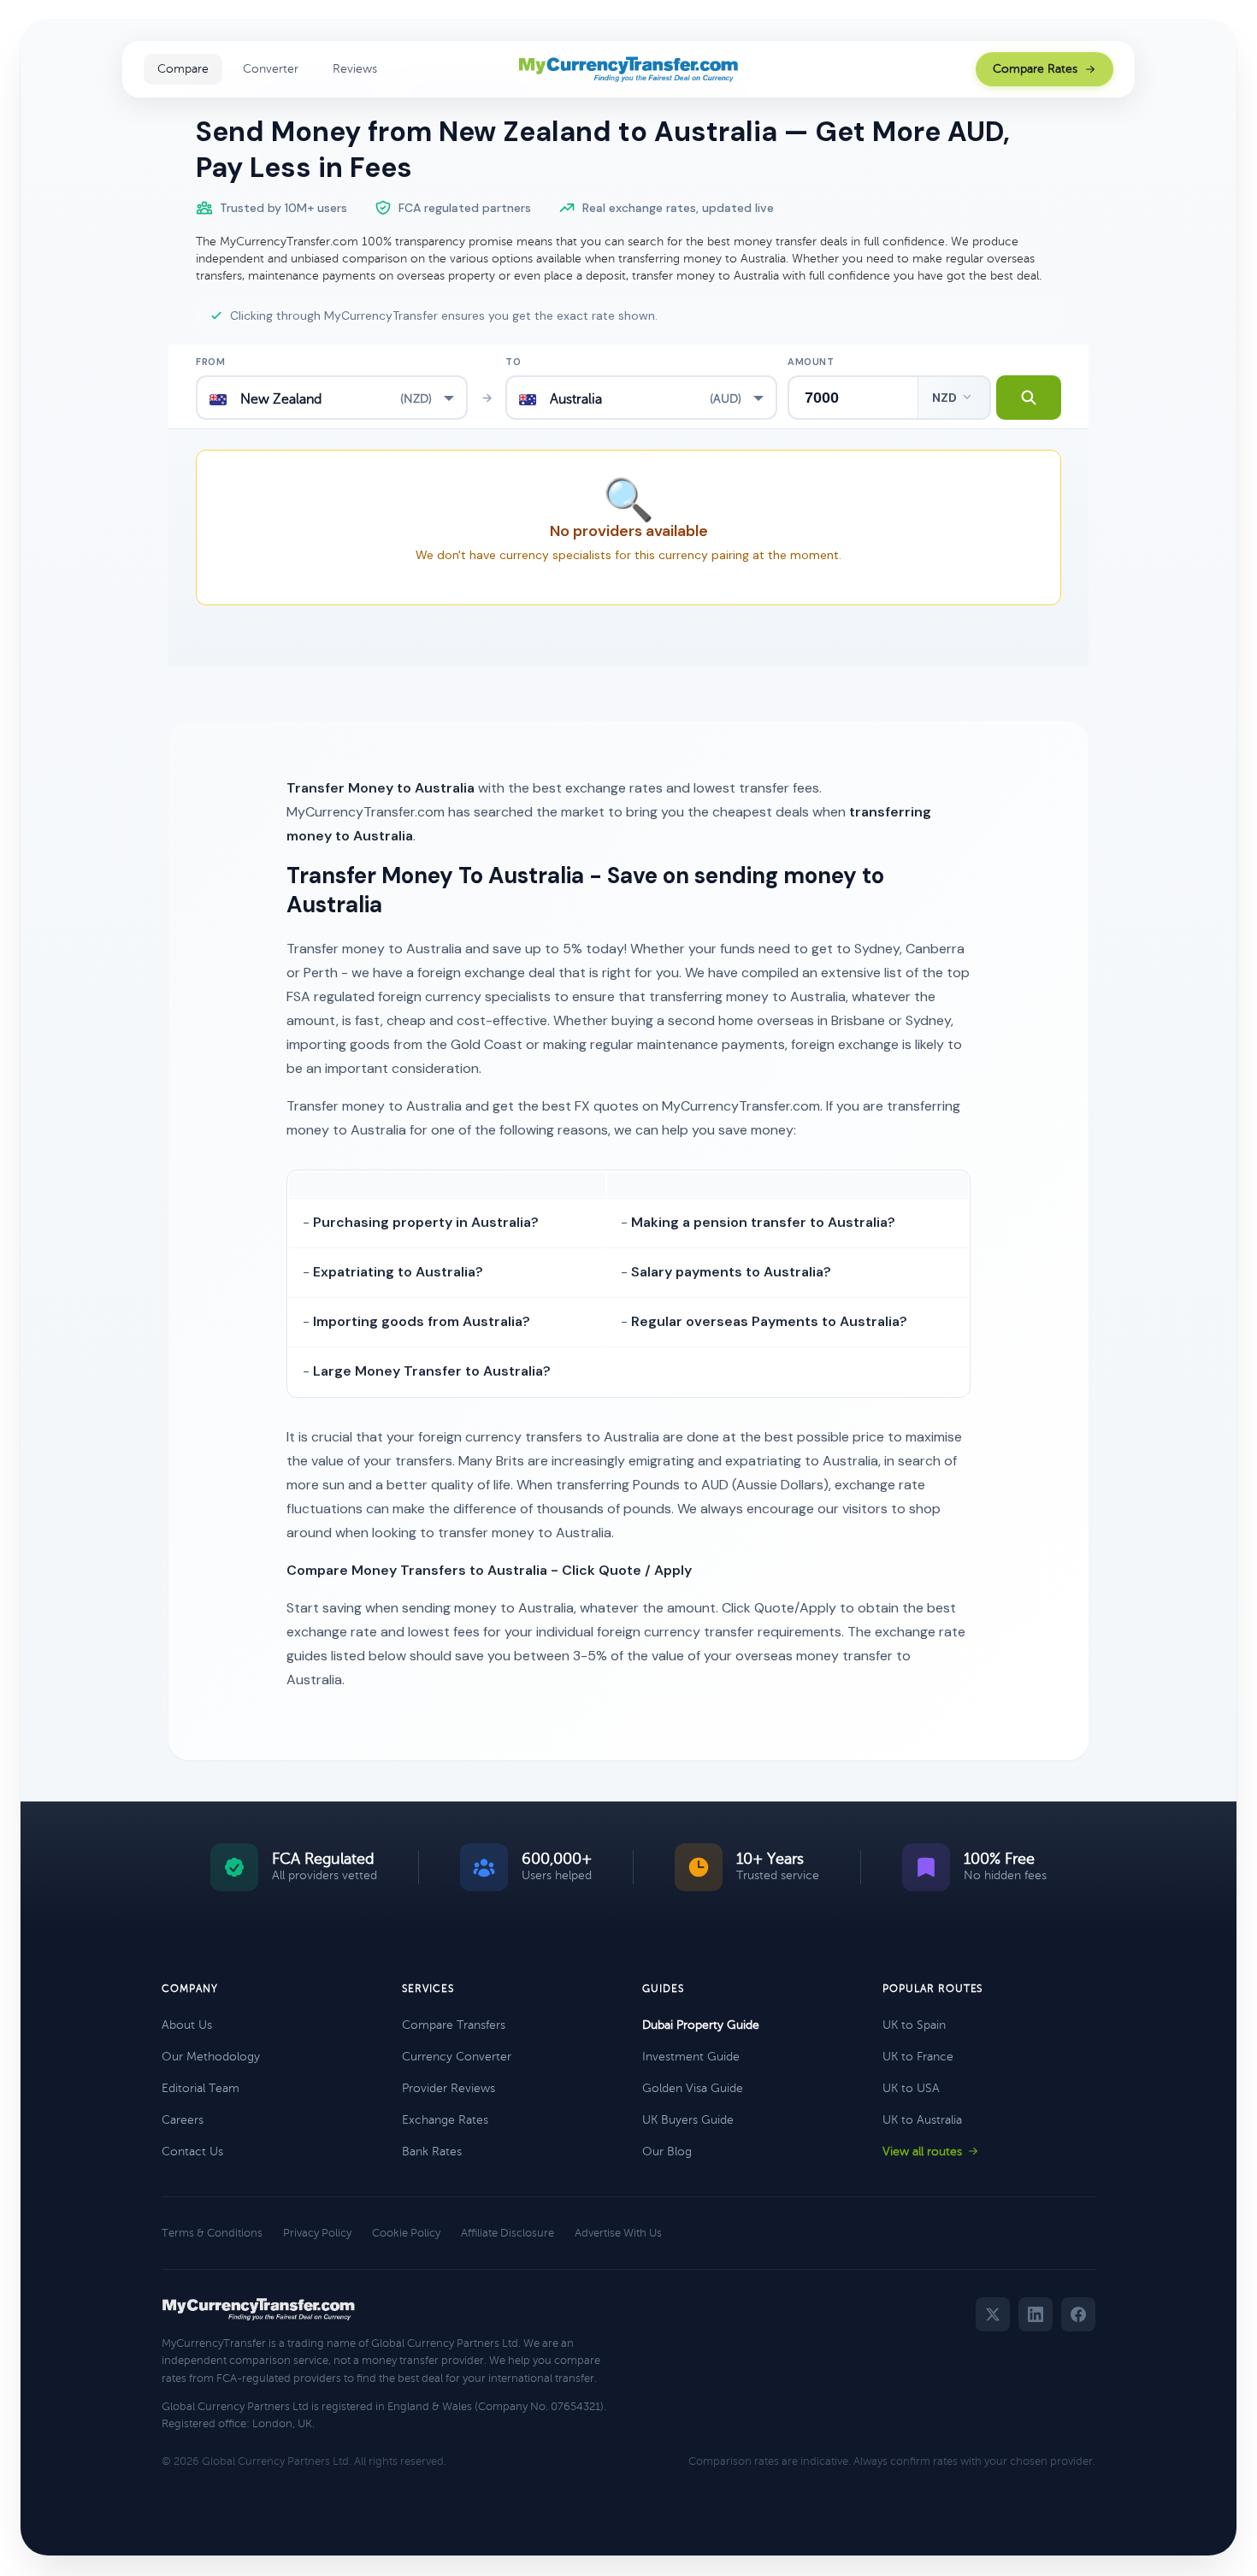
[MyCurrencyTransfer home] (629, 69)
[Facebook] (1078, 2314)
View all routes (922, 2152)
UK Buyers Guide (688, 2120)
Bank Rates (432, 2152)
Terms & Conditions (212, 2233)
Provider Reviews (449, 2088)
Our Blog (667, 2152)
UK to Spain (914, 2025)
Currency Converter (457, 2057)
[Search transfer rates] (1029, 398)
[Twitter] (993, 2314)
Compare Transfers (454, 2025)
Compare (183, 69)
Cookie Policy (406, 2233)
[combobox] (332, 398)
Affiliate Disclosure (508, 2233)
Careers (183, 2120)
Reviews (355, 69)
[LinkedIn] (1036, 2314)
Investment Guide (691, 2057)
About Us (187, 2025)
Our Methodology (211, 2057)
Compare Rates (1035, 69)
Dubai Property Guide (701, 2025)
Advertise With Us (618, 2233)
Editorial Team (201, 2088)
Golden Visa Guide (693, 2088)
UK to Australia (922, 2120)
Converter (271, 69)
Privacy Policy (317, 2233)
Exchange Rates (445, 2120)
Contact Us (192, 2152)
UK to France (918, 2057)
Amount (811, 362)
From (210, 362)
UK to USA (911, 2088)
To (513, 362)
